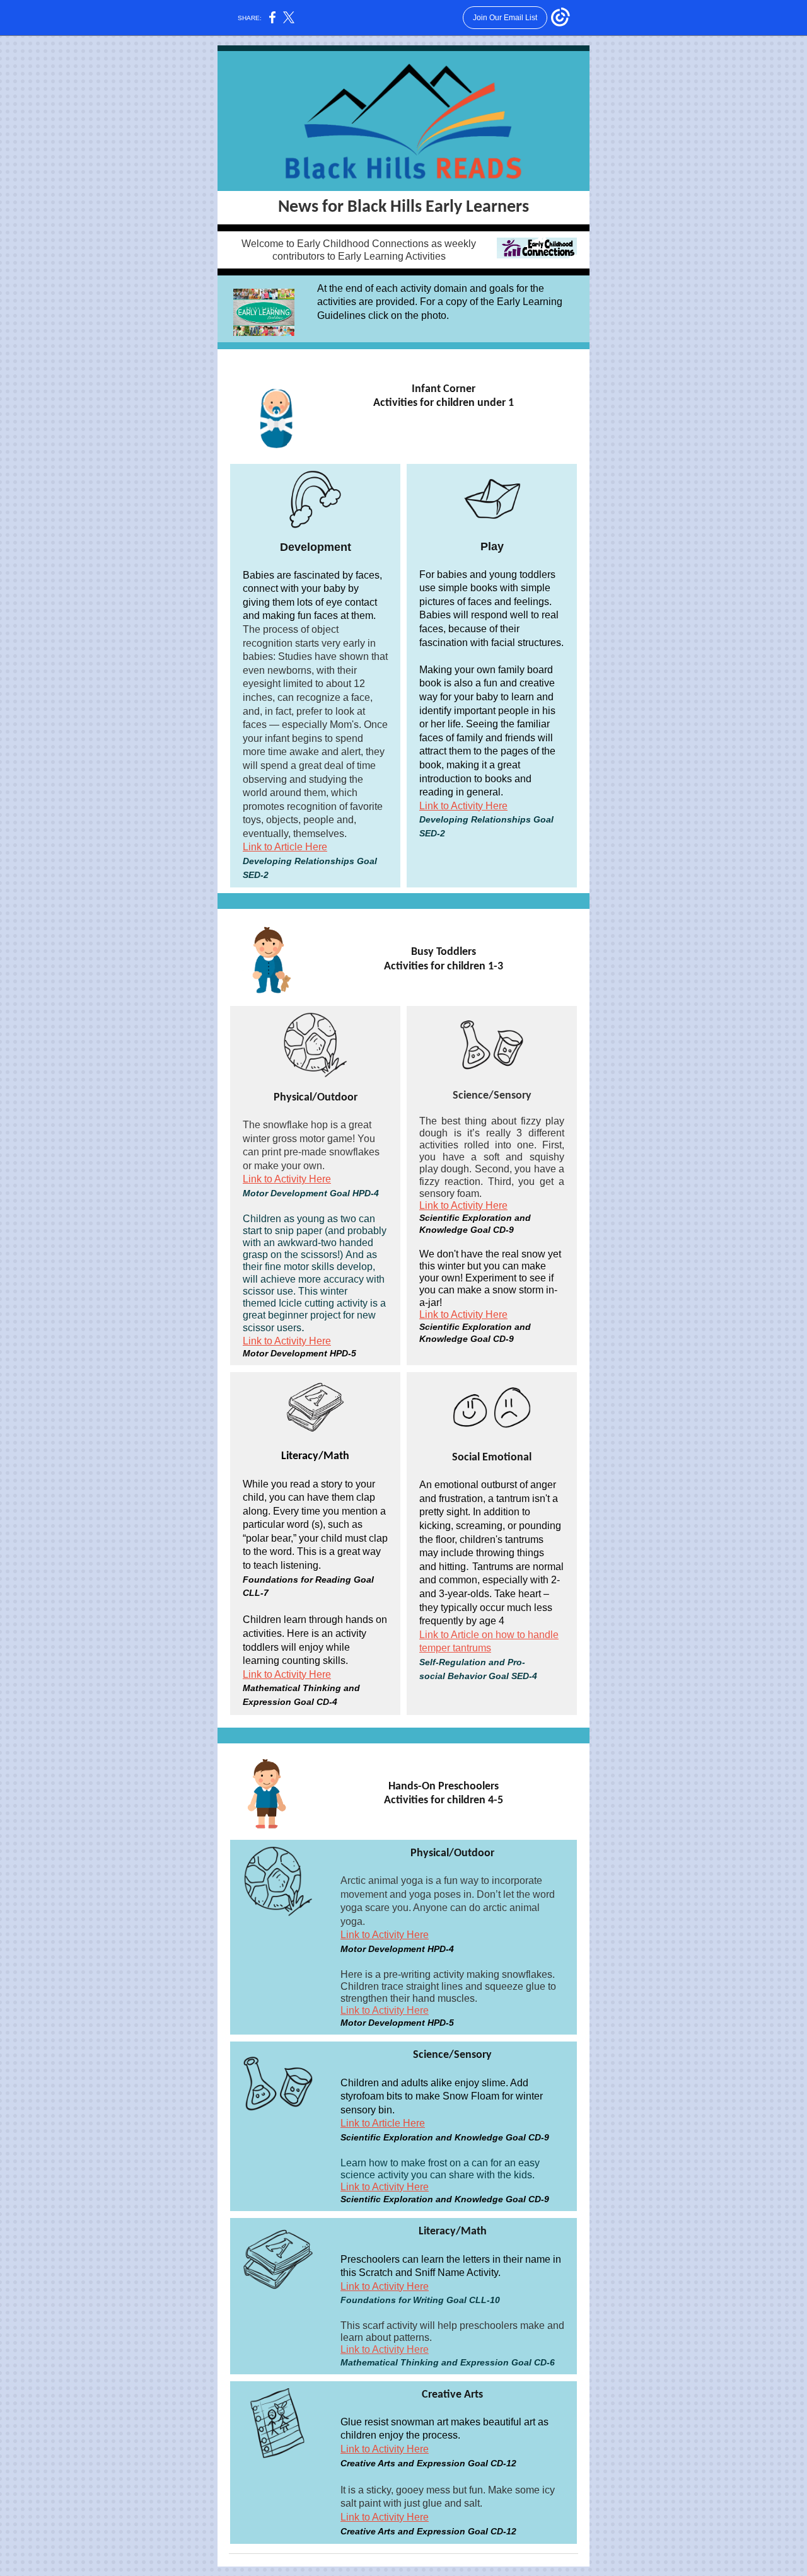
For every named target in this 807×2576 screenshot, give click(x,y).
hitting (452, 1567)
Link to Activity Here (463, 806)
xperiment (494, 1278)
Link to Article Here (285, 847)
